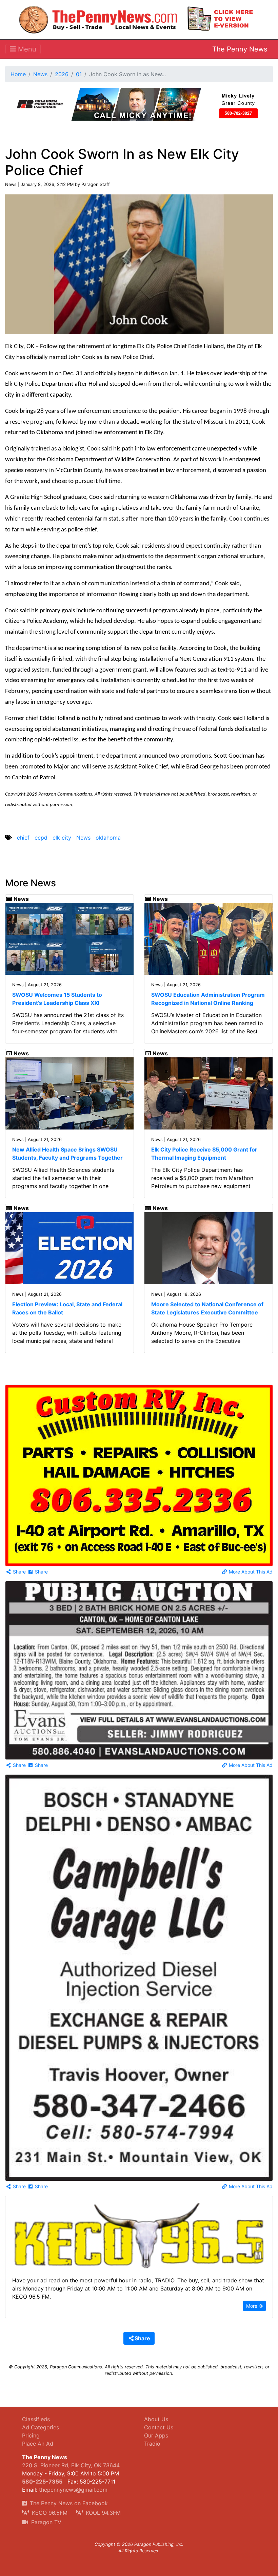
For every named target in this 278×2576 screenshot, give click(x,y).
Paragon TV (45, 2522)
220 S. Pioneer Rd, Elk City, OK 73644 (71, 2465)
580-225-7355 (42, 2482)
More (252, 2306)
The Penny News (240, 49)
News (40, 74)
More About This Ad (250, 1572)
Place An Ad (38, 2444)
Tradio (152, 2444)
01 (79, 74)
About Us (156, 2419)
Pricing (31, 2435)
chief (23, 838)
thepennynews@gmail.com (73, 2490)
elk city (62, 838)
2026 (62, 74)
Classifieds (36, 2419)
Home (18, 74)
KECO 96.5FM (49, 2513)
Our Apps (156, 2435)
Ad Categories (41, 2427)
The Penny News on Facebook (68, 2503)
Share (19, 1572)
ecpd (41, 838)
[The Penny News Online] (98, 18)
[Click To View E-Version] (220, 18)
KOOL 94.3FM (102, 2513)
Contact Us (159, 2427)
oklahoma (108, 838)
